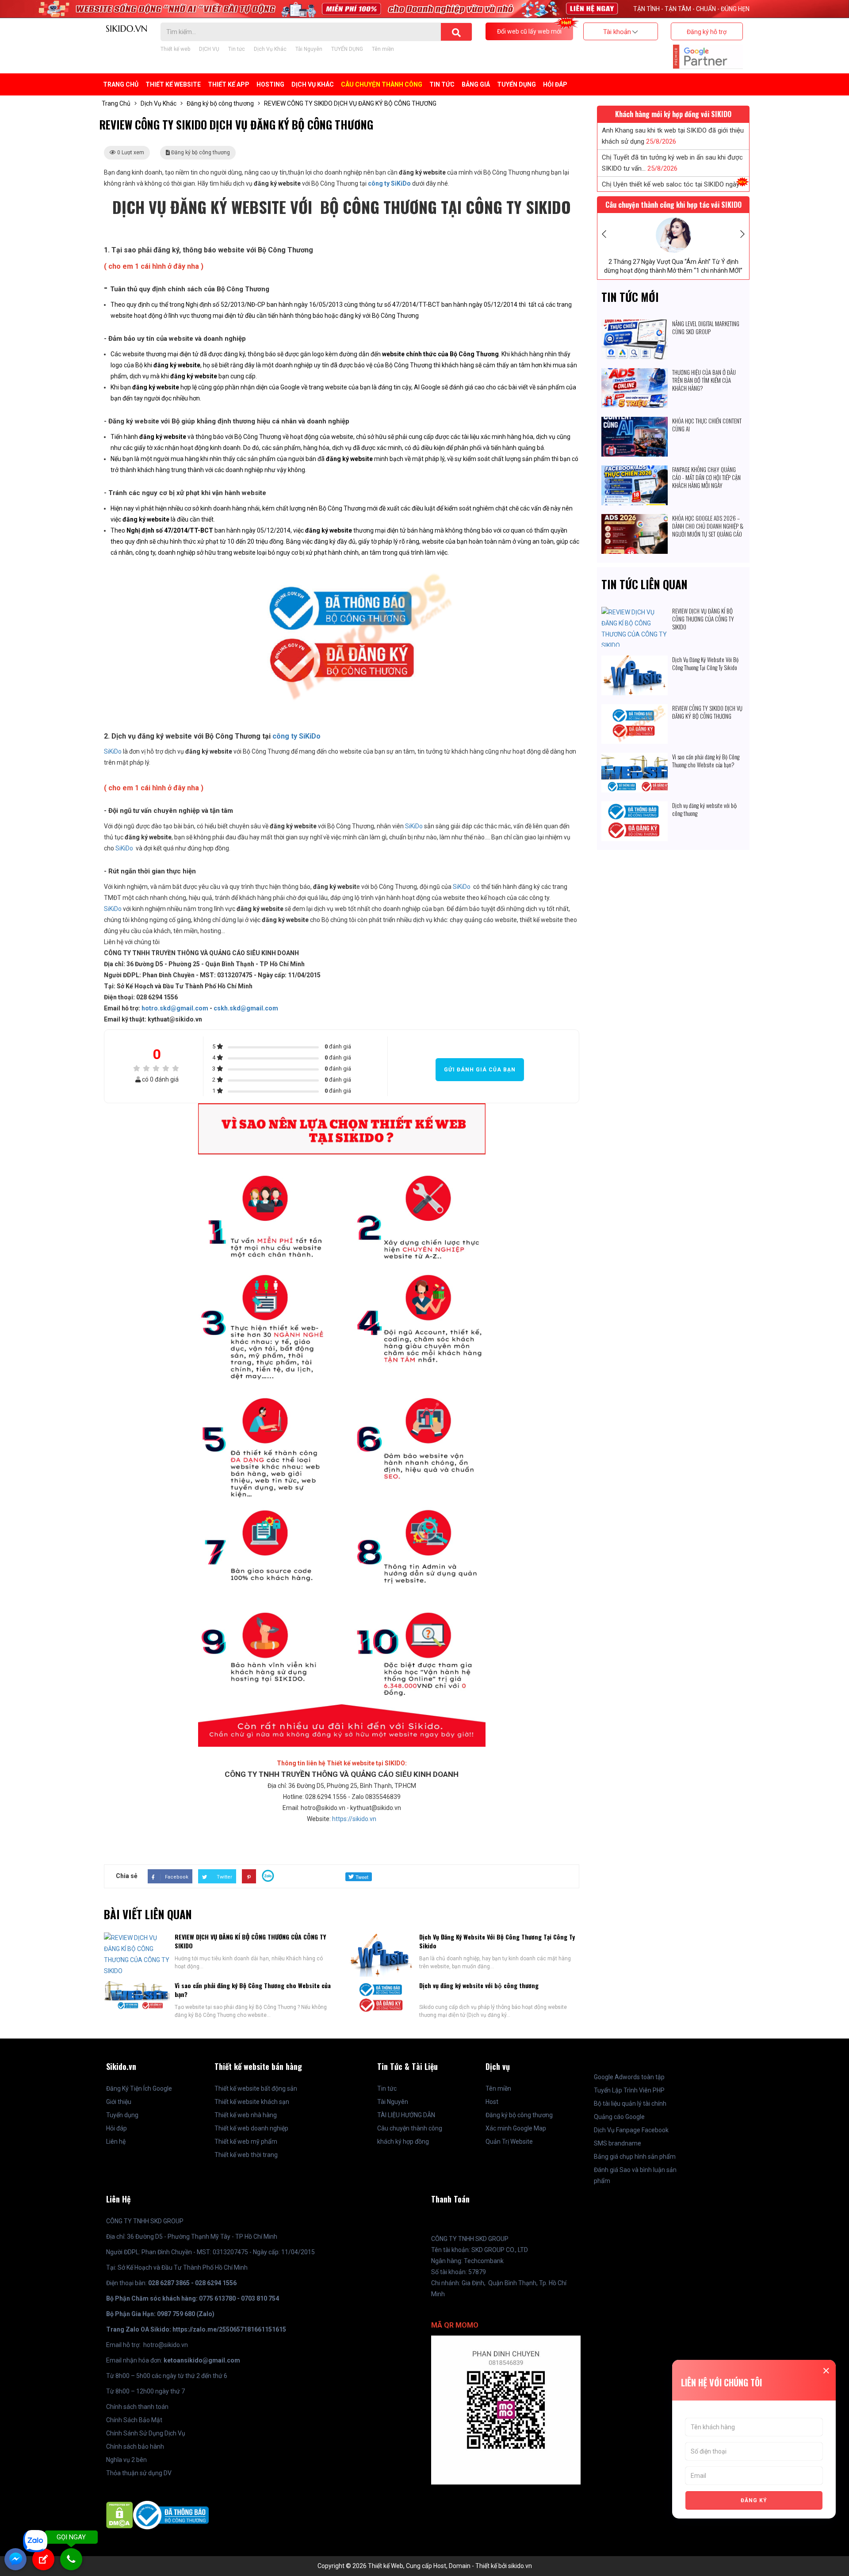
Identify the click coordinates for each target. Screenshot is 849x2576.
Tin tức (237, 49)
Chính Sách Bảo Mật (134, 2420)
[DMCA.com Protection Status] (120, 2515)
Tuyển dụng (122, 2115)
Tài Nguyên (309, 49)
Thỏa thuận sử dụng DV (139, 2473)
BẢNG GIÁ (476, 84)
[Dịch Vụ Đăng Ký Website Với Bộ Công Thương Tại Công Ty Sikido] (635, 661)
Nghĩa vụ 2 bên (126, 2460)
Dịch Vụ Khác (270, 49)
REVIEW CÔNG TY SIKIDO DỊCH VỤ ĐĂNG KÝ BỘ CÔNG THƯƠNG (707, 712)
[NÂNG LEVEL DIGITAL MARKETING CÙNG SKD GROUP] (635, 325)
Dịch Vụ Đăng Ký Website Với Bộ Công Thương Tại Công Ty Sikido (497, 1941)
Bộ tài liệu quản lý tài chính (630, 2103)
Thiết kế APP (229, 84)
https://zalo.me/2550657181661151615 (229, 2329)
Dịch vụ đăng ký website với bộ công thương (479, 1985)
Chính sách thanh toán (137, 2407)
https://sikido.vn (354, 1819)
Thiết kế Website (173, 84)
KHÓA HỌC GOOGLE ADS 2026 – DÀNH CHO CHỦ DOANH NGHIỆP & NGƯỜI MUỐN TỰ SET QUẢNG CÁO (708, 526)
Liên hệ (116, 2142)
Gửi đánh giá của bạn (480, 1070)
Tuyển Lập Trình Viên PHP (629, 2090)
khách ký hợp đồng (403, 2142)
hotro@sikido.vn (166, 2345)
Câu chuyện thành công (382, 84)
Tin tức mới (630, 297)
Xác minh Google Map (516, 2128)
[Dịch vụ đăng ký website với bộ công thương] (635, 807)
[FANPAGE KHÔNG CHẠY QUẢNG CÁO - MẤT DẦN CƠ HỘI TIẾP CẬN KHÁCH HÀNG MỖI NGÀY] (635, 471)
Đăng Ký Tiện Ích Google (139, 2088)
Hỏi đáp (555, 84)
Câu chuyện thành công (410, 2128)
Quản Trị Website (509, 2142)
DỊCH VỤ (209, 49)
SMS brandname (618, 2143)
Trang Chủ (121, 84)
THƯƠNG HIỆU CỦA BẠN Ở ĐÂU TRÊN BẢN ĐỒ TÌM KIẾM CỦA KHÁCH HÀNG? (704, 380)
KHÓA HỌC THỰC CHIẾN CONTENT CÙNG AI (707, 425)
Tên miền (383, 49)
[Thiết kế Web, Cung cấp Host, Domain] (126, 28)
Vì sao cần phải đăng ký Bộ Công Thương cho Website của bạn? (253, 1990)
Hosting (270, 84)
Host (492, 2102)
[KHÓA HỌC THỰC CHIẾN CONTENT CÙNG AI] (635, 422)
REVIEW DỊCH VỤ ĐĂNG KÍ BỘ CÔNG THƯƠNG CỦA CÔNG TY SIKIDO (250, 1941)
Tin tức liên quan (644, 584)
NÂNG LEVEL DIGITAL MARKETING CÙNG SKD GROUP (706, 328)
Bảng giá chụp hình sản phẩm (635, 2157)
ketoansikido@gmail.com (202, 2360)
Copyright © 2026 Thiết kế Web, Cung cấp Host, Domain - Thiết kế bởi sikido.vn (425, 2566)
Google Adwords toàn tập (629, 2077)
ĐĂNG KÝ (754, 2500)
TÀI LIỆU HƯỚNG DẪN (406, 2115)
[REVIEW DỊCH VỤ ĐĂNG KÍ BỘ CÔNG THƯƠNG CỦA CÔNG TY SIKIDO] (635, 612)
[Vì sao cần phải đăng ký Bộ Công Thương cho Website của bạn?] (635, 758)
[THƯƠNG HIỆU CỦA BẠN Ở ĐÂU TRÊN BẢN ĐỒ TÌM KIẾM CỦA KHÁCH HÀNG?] (635, 373)
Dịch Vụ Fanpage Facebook (631, 2130)
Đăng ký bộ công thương (220, 103)
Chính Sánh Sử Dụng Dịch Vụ (146, 2433)
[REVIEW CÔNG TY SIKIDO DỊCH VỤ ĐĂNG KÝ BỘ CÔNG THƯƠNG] (635, 709)
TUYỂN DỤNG (347, 49)
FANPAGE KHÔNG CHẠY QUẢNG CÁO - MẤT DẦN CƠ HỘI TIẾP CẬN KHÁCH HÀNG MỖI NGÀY (706, 477)
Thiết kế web (175, 49)
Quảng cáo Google (619, 2117)
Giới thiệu (119, 2102)
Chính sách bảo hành (135, 2446)
